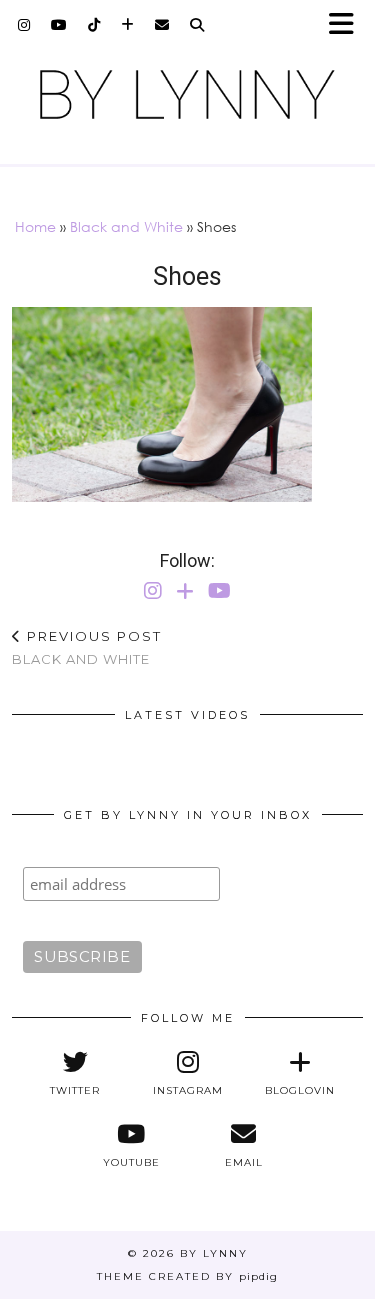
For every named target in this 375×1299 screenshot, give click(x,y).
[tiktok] (94, 25)
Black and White (126, 226)
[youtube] (59, 25)
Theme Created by (187, 1276)
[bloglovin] (128, 25)
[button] (348, 25)
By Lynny (214, 1253)
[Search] (197, 25)
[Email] (162, 25)
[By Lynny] (187, 94)
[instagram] (24, 25)
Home (35, 226)
